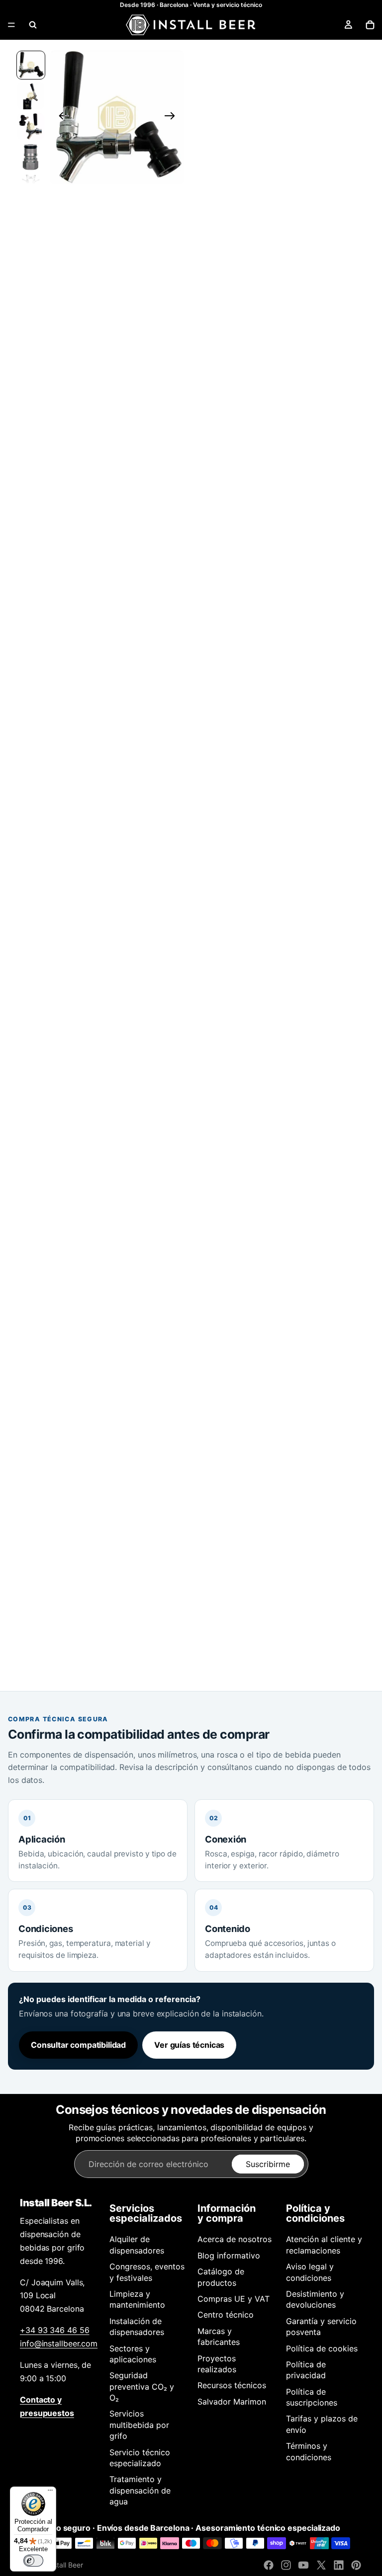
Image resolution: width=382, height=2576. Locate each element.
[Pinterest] (356, 2565)
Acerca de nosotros (235, 2239)
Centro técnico (226, 2315)
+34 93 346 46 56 (54, 2330)
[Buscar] (33, 25)
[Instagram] (286, 2565)
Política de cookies (322, 2348)
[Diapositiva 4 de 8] (31, 157)
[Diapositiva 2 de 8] (31, 96)
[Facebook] (269, 2565)
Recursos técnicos (232, 2385)
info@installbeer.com (59, 2343)
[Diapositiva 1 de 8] (31, 65)
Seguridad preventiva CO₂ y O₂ (142, 2386)
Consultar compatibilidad (78, 2045)
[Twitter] (321, 2565)
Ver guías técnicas (189, 2045)
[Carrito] (370, 25)
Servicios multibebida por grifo (139, 2425)
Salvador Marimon (232, 2402)
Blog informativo (229, 2255)
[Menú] (11, 25)
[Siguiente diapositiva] (173, 117)
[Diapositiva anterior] (61, 117)
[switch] (33, 2561)
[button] (117, 117)
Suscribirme (268, 2164)
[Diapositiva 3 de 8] (31, 127)
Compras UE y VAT (234, 2299)
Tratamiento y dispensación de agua (140, 2490)
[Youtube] (303, 2565)
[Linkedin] (339, 2565)
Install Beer (65, 2565)
